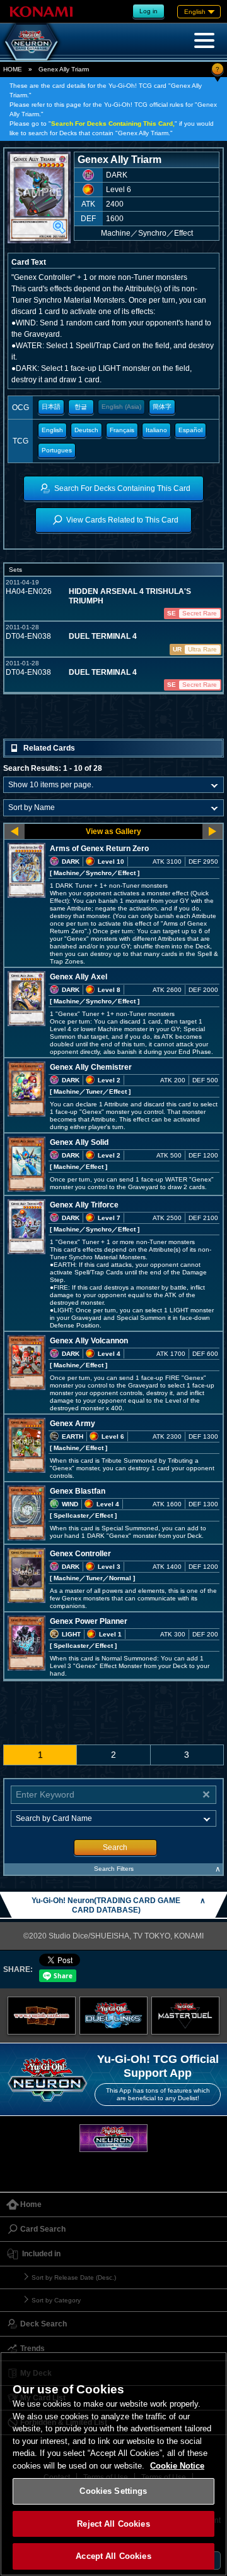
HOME (13, 69)
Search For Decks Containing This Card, (113, 124)
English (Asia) (121, 407)
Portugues (57, 450)
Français (122, 430)
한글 (81, 407)
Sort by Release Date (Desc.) (74, 2277)
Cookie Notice (177, 2466)
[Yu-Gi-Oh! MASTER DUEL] (185, 2016)
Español (190, 430)
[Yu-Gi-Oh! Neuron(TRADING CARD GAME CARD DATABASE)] (32, 42)
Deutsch (86, 430)
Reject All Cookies (113, 2524)
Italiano (156, 430)
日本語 (51, 407)
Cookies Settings (113, 2491)
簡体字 (162, 407)
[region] (113, 2464)
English (52, 430)
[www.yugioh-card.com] (42, 2016)
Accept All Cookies (113, 2556)
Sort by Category (56, 2300)
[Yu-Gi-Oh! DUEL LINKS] (113, 2016)
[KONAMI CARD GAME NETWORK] (113, 2138)
